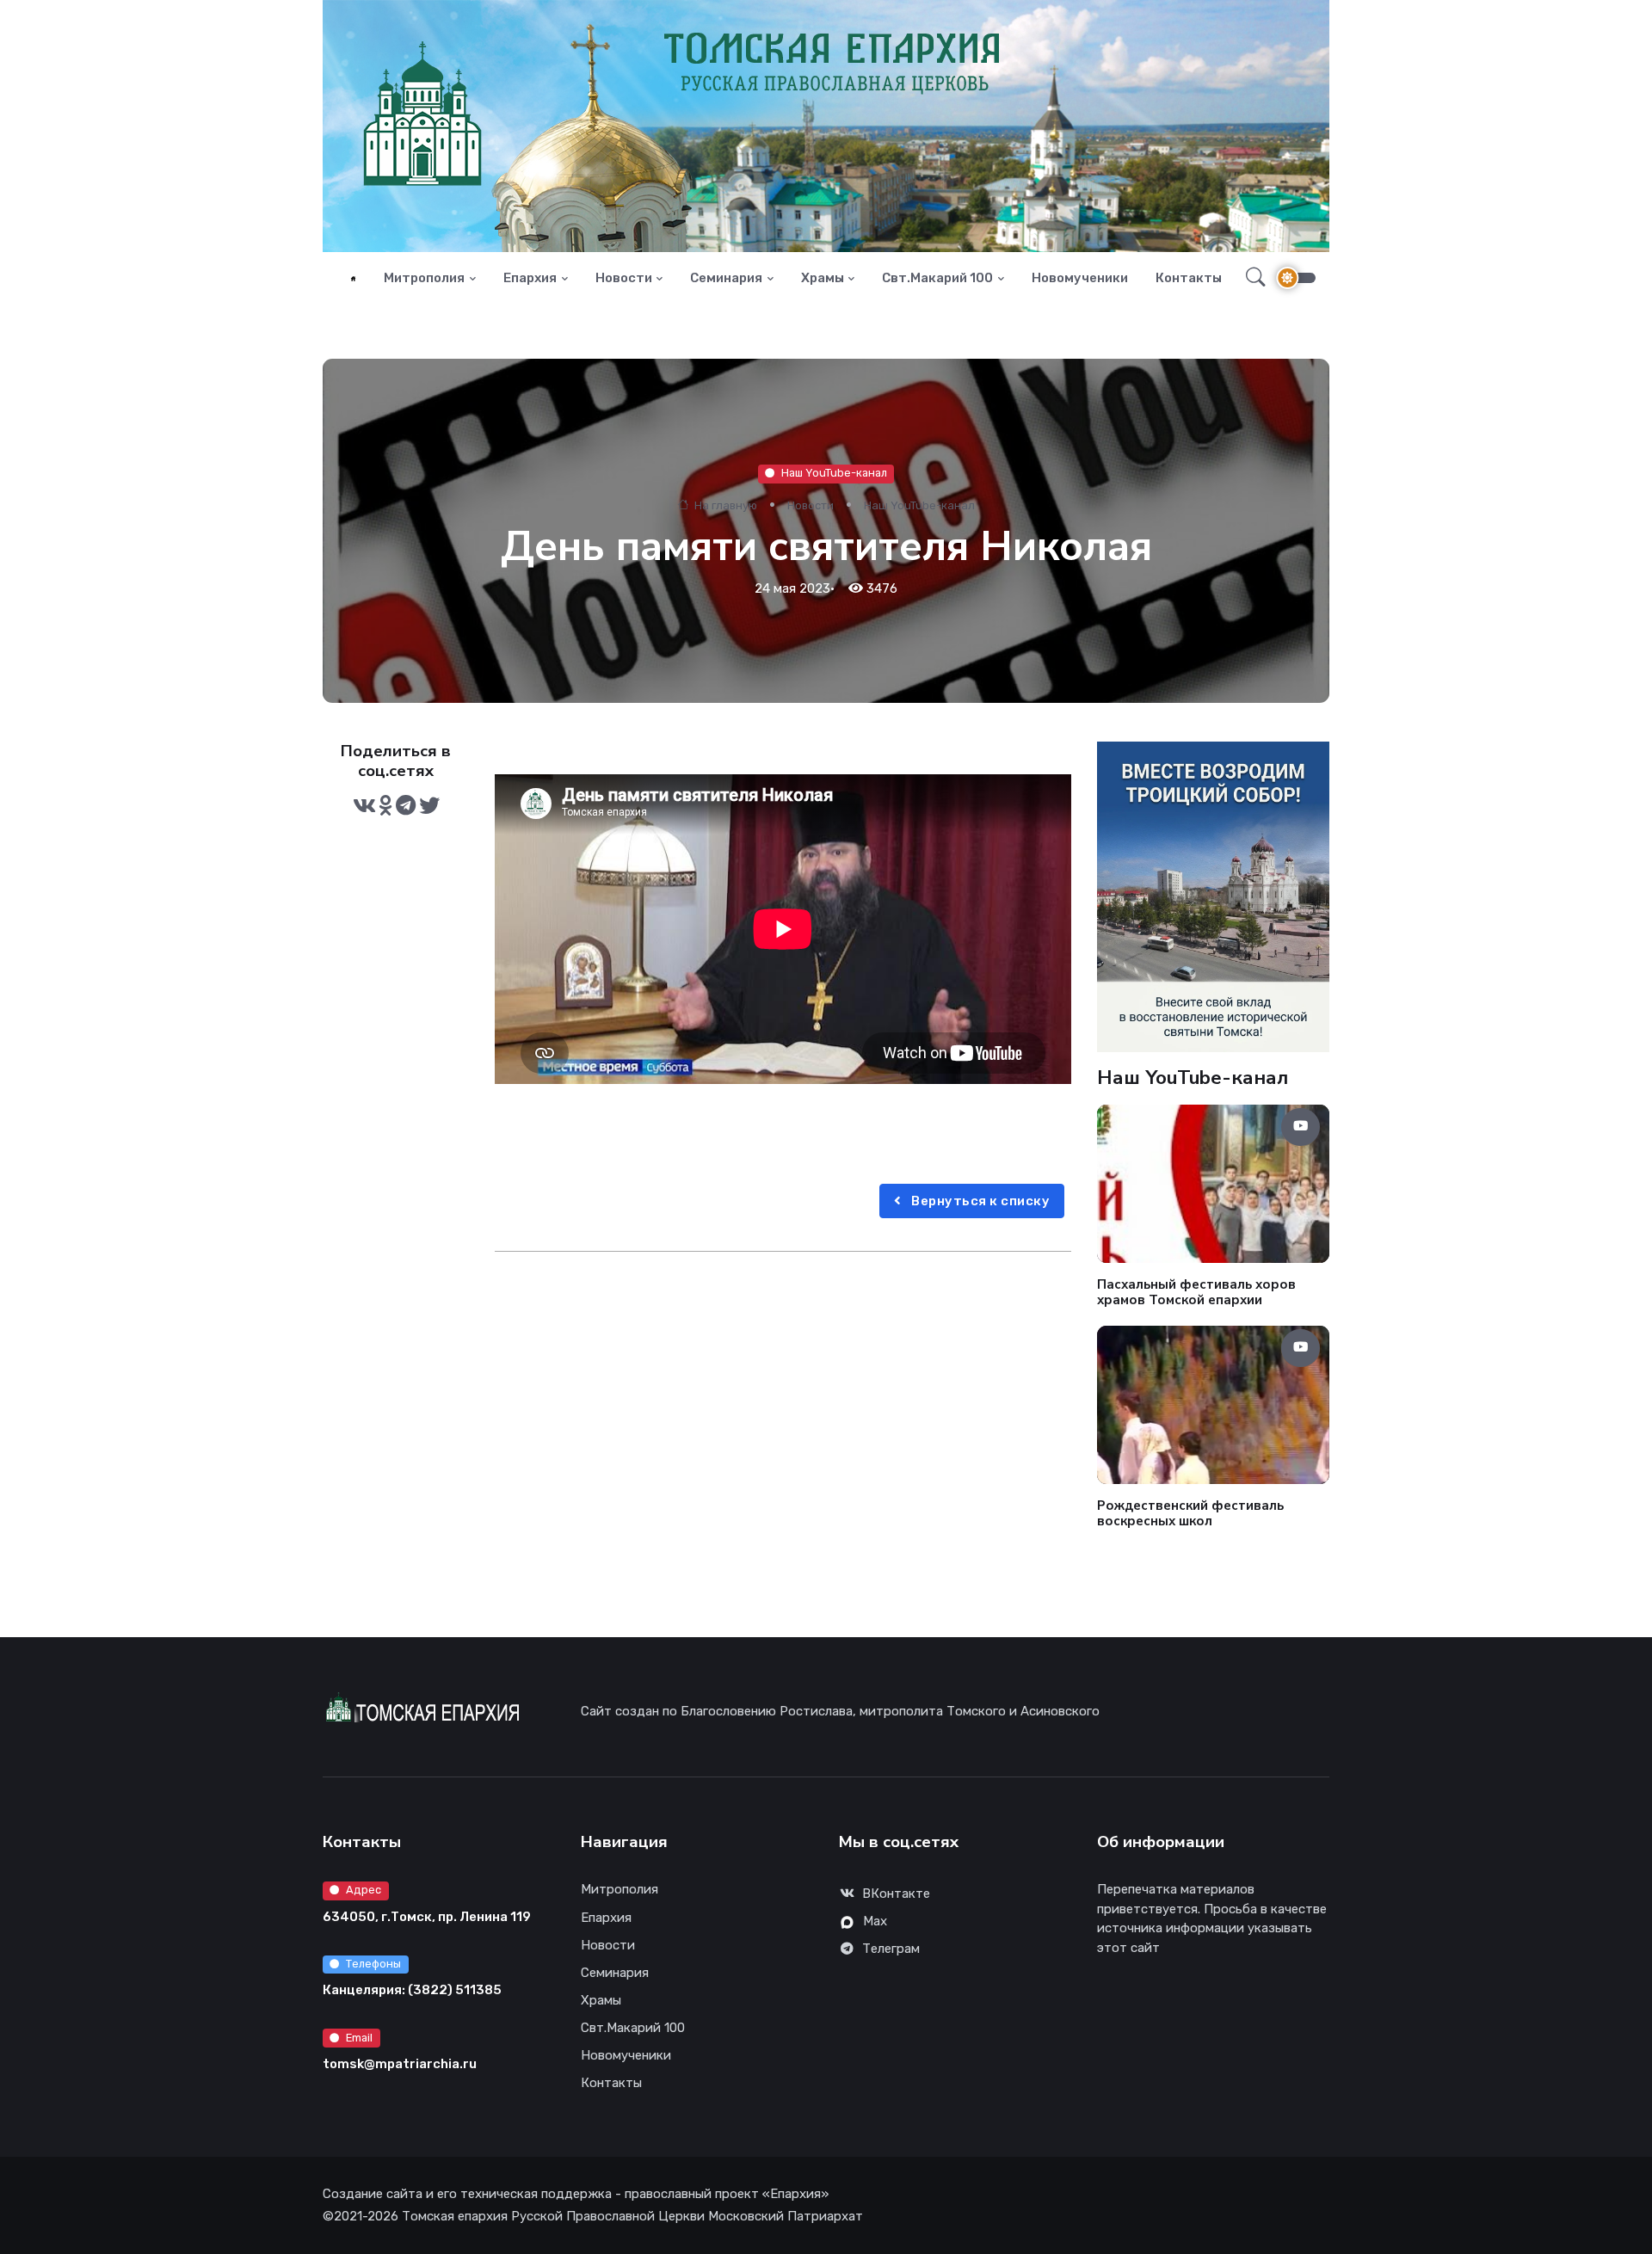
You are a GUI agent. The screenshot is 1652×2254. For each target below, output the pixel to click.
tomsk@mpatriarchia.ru (400, 2064)
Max (875, 1921)
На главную (724, 505)
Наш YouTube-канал (834, 473)
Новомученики (1080, 278)
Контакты (1189, 278)
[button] (1251, 278)
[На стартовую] (353, 278)
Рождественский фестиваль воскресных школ (1190, 1513)
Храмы (823, 278)
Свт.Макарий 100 (937, 278)
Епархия (530, 278)
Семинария (726, 278)
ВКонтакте (896, 1894)
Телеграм (891, 1949)
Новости (624, 278)
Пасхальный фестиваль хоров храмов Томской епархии (1196, 1292)
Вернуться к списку (980, 1201)
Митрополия (424, 278)
